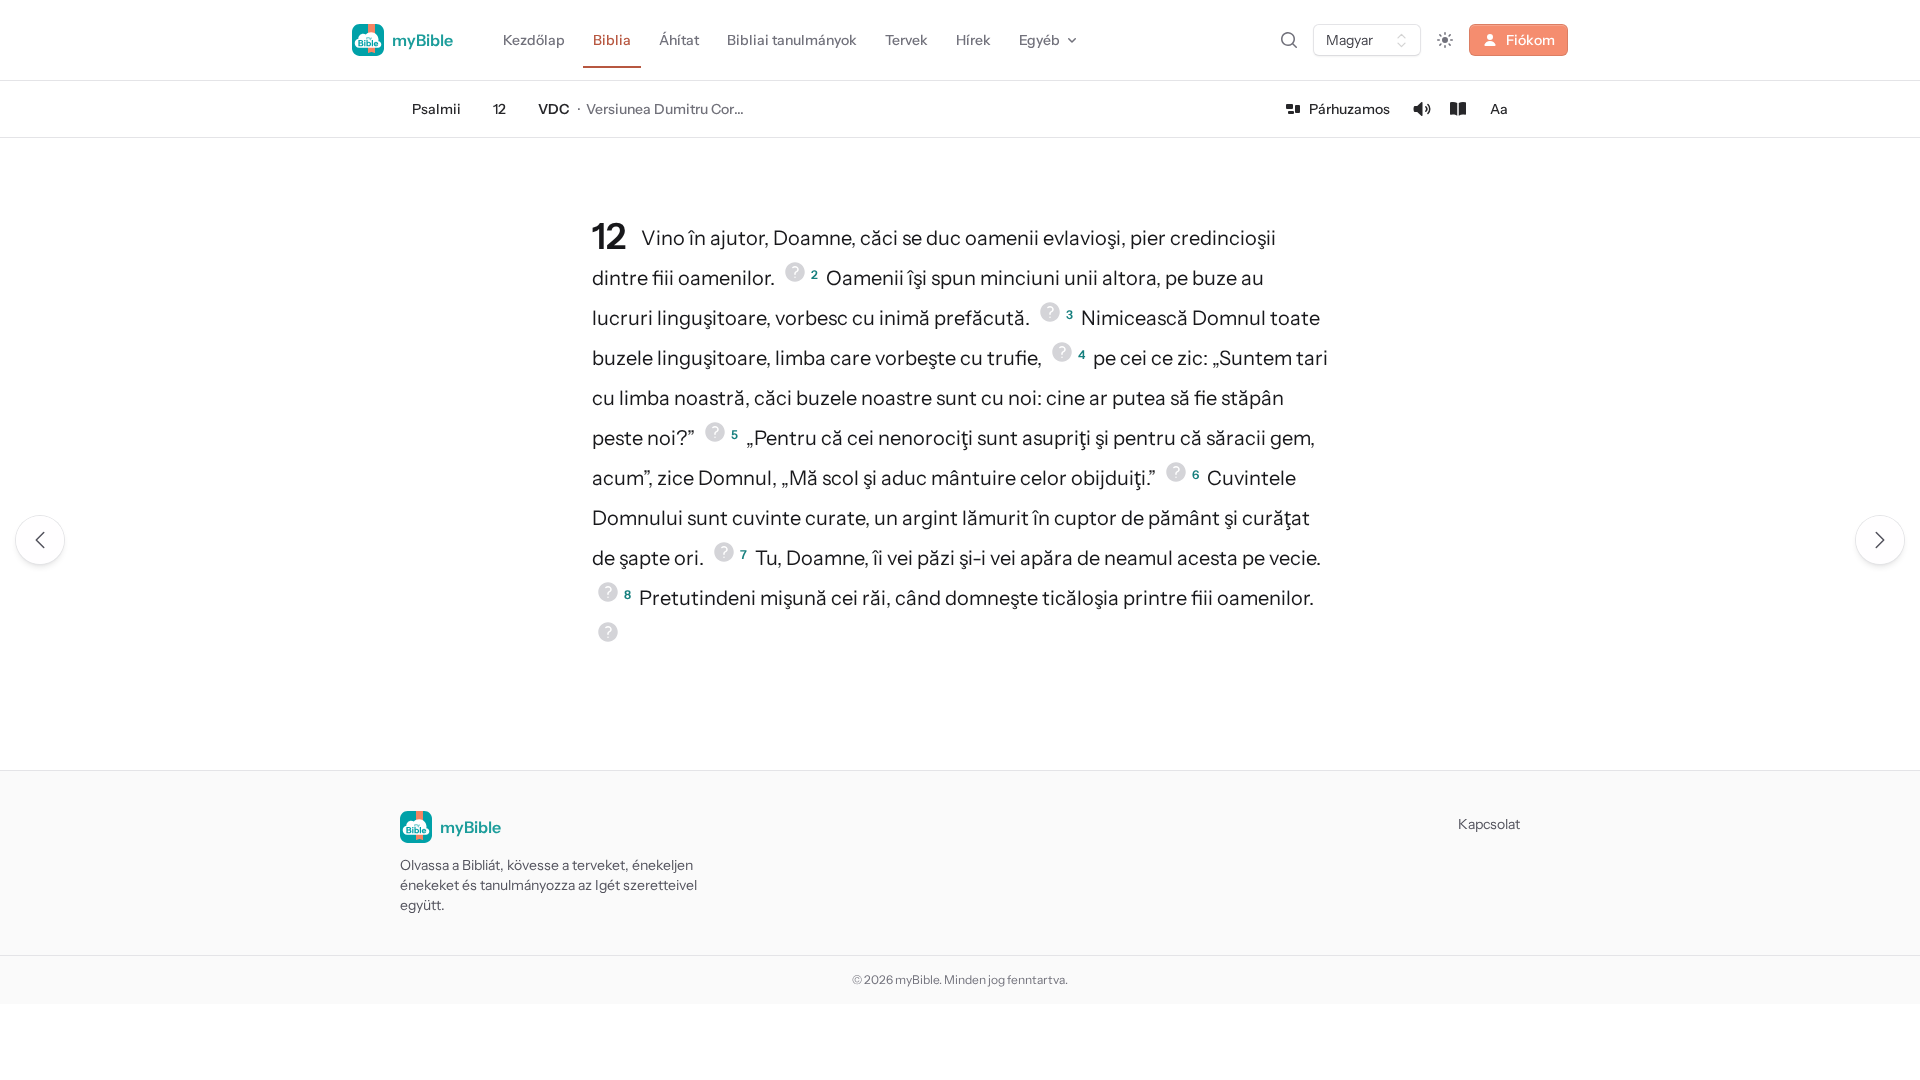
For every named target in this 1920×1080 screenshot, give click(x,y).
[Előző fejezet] (40, 540)
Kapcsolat (1489, 824)
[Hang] (1422, 109)
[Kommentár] (1458, 109)
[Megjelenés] (1445, 40)
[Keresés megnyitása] (1289, 40)
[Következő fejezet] (1880, 540)
